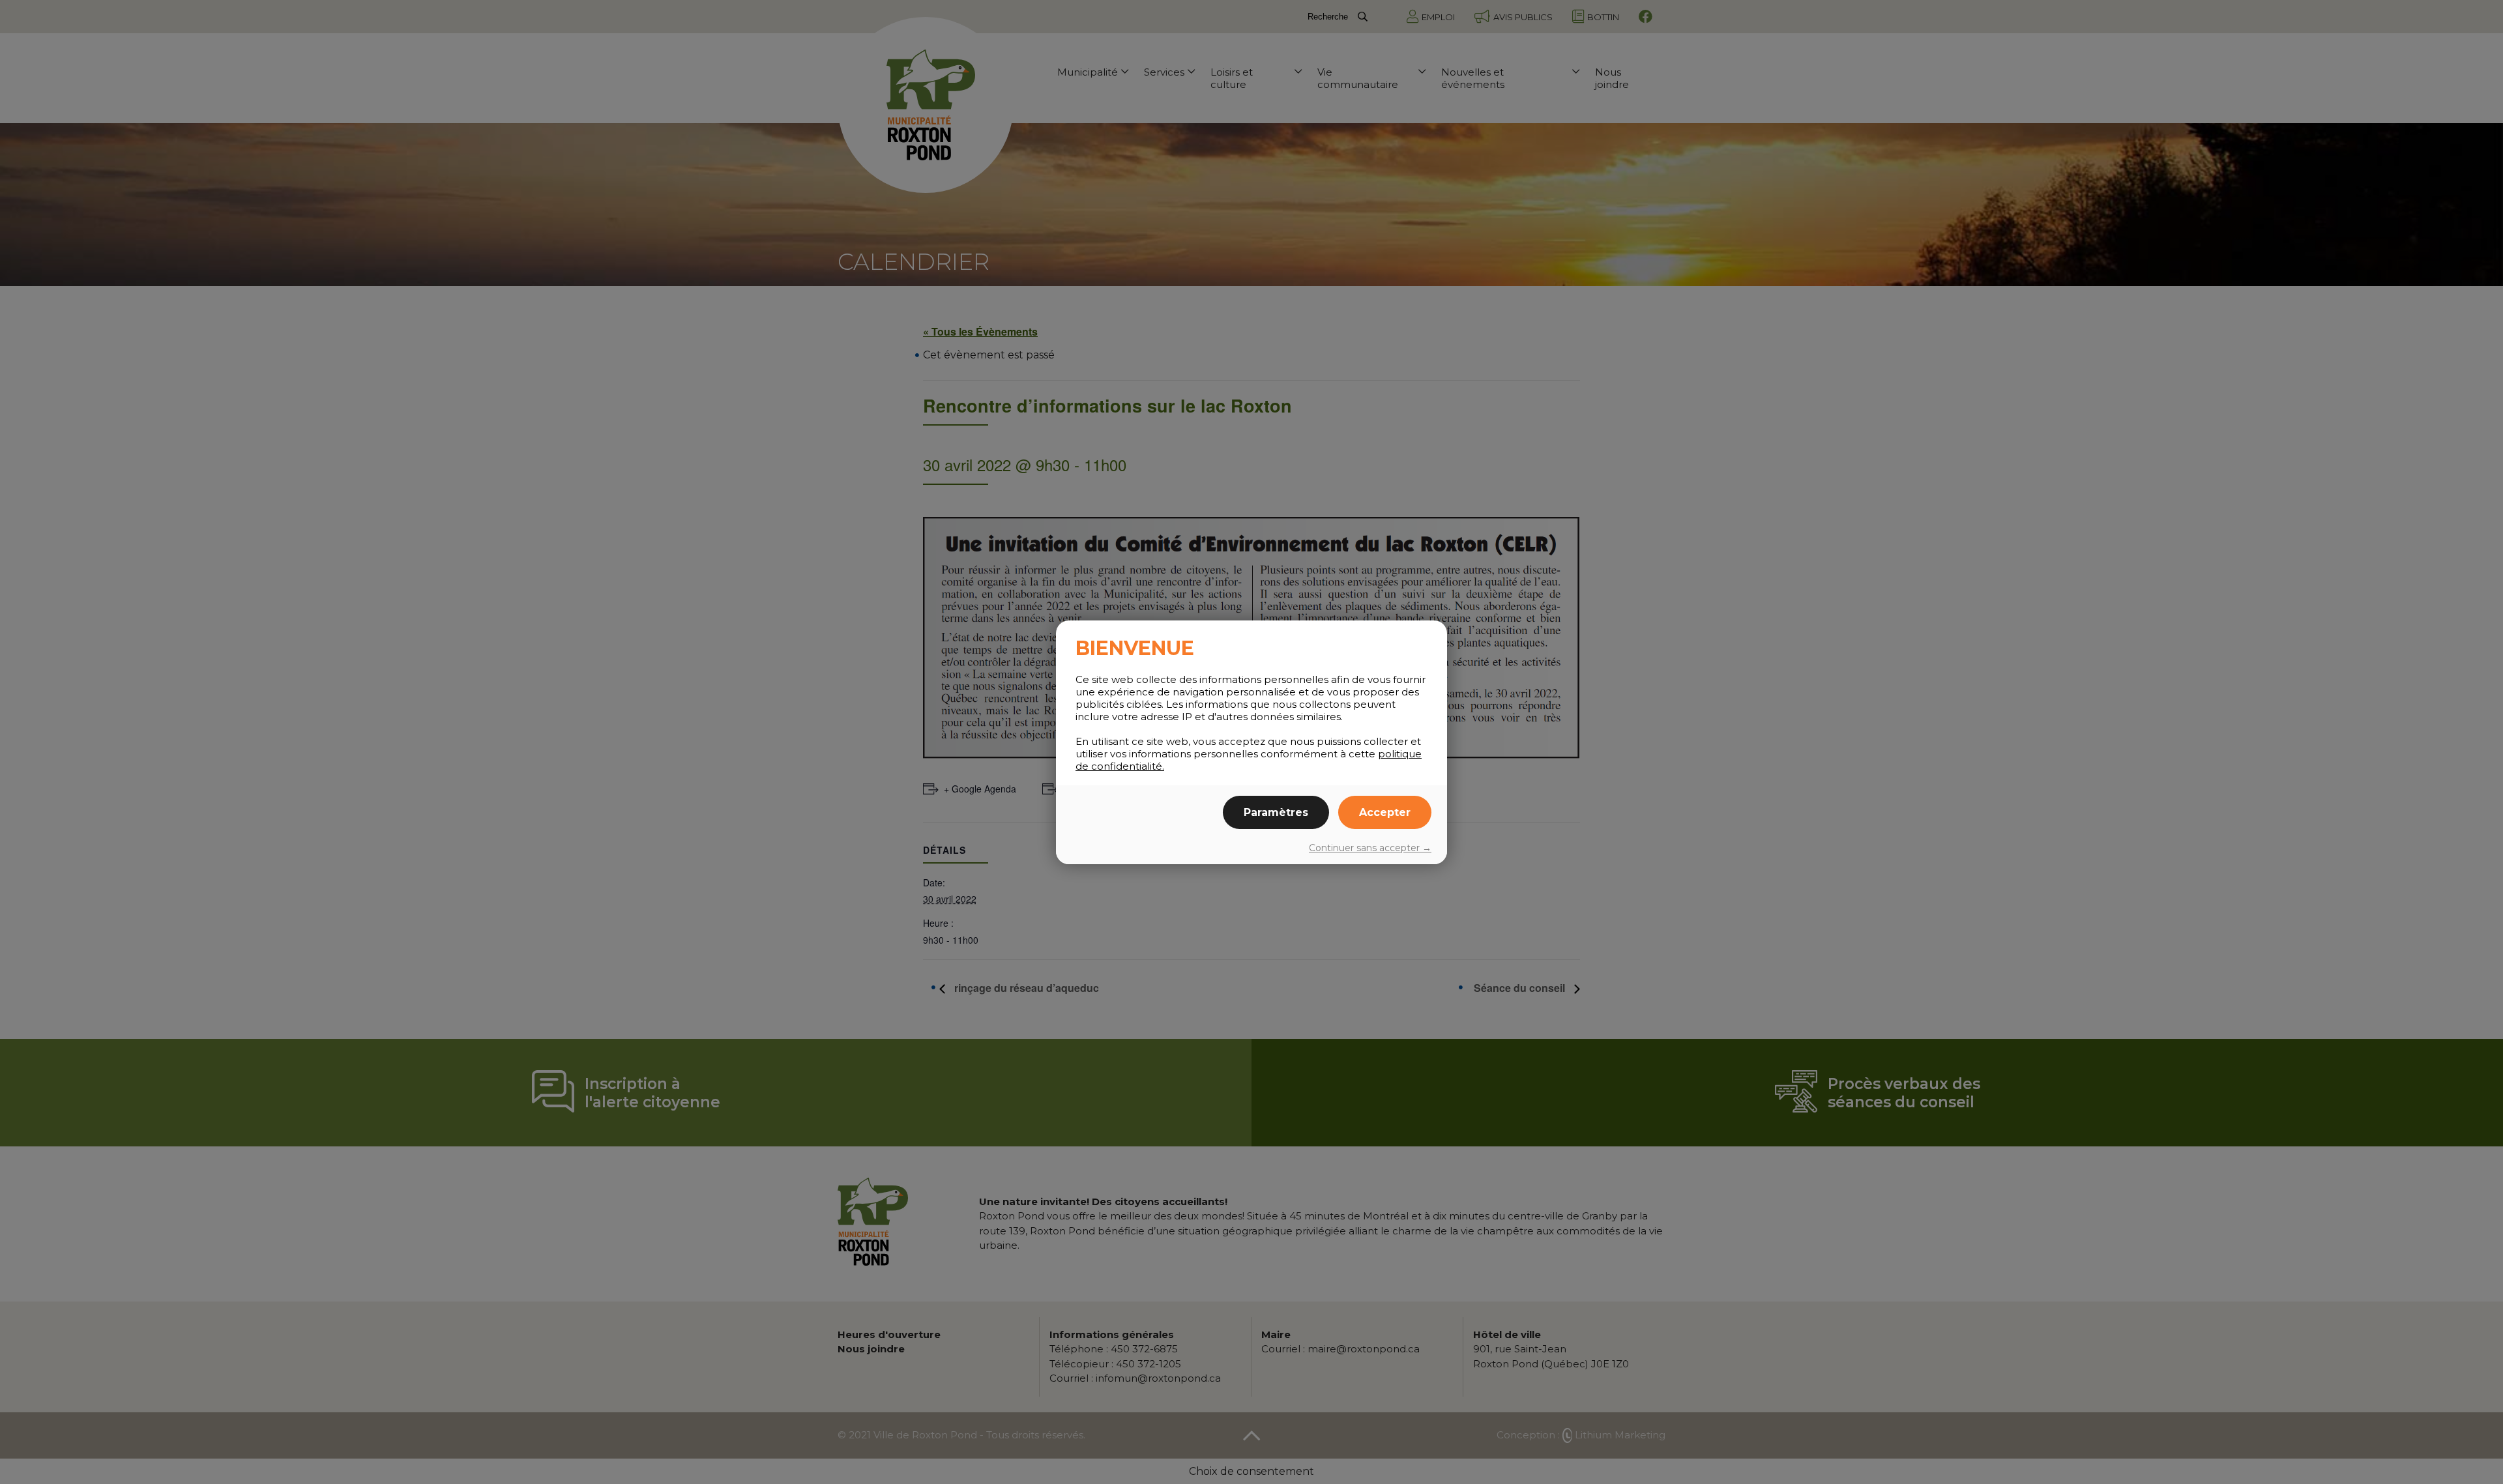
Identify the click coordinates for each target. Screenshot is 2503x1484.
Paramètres (1276, 812)
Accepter (1385, 812)
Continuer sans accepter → (1370, 848)
